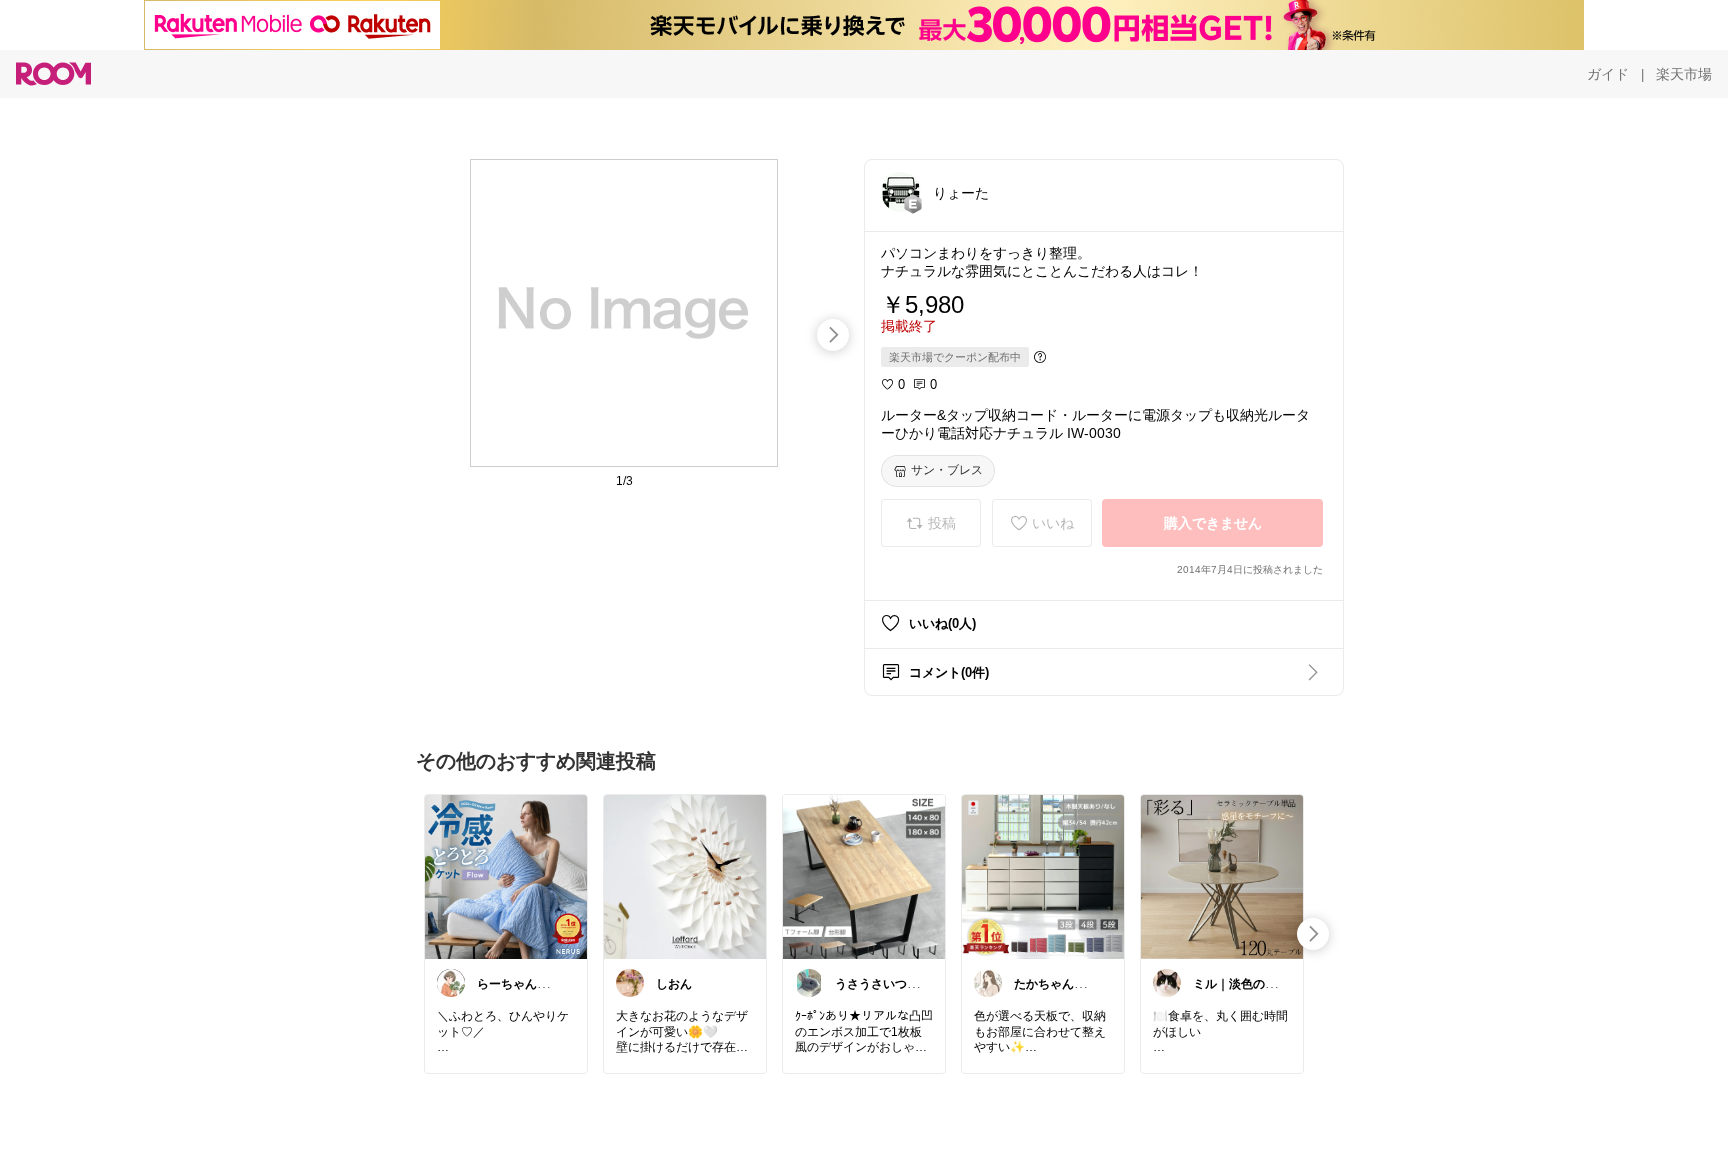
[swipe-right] (833, 335)
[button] (901, 192)
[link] (506, 876)
